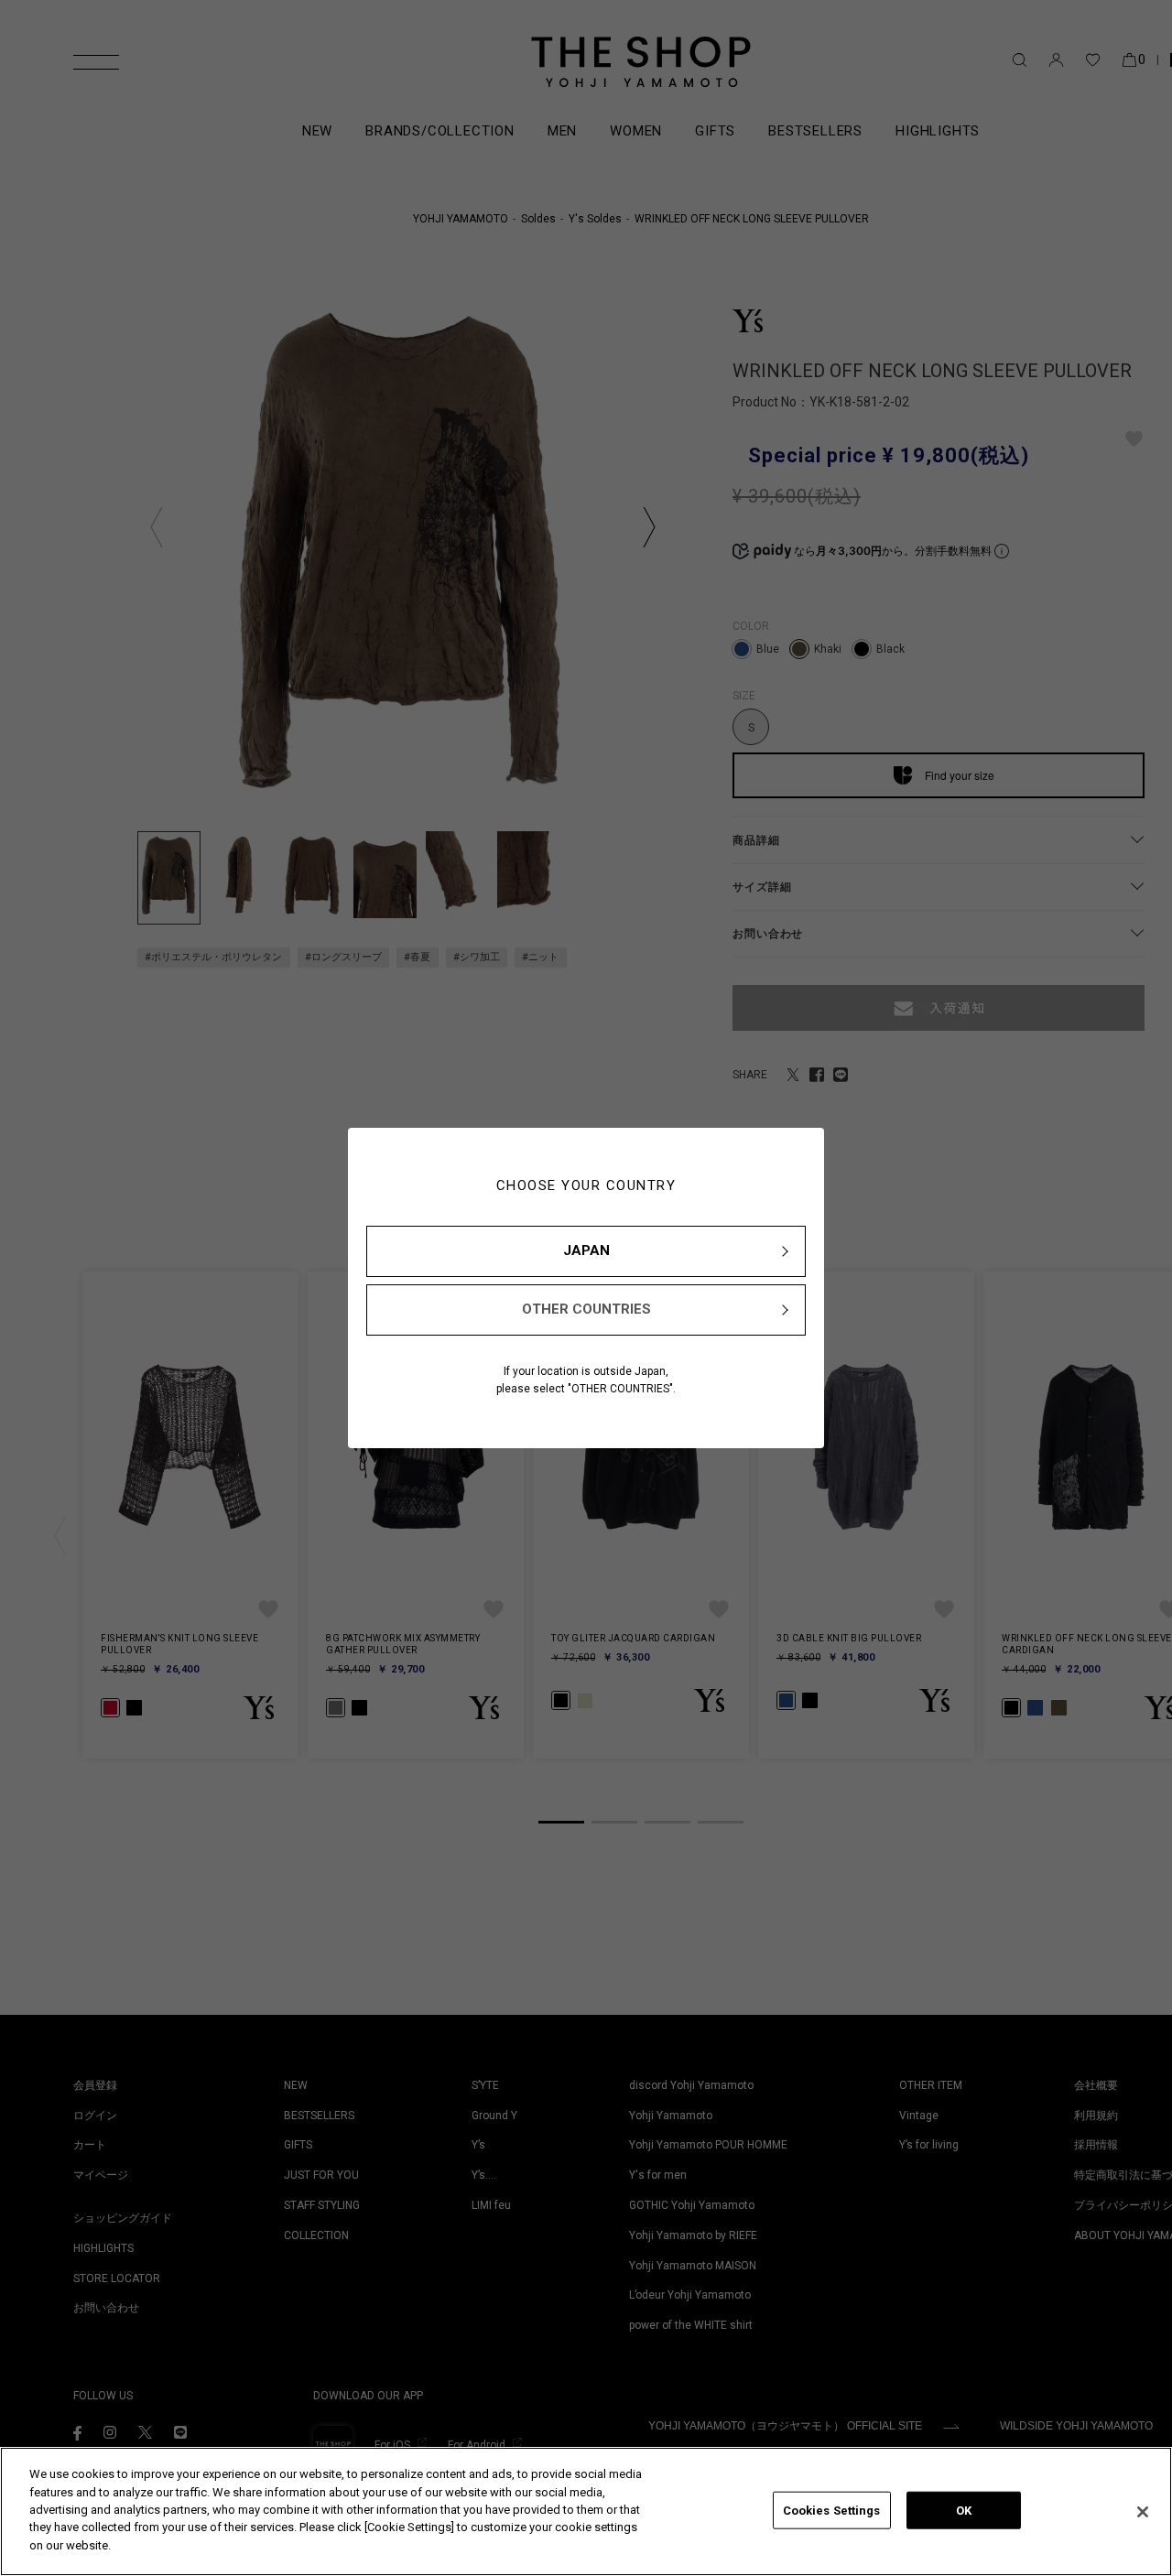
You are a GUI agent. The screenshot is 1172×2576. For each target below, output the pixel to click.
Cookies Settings (832, 2510)
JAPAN (586, 1250)
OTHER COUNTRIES (586, 1309)
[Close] (1143, 2512)
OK (964, 2510)
